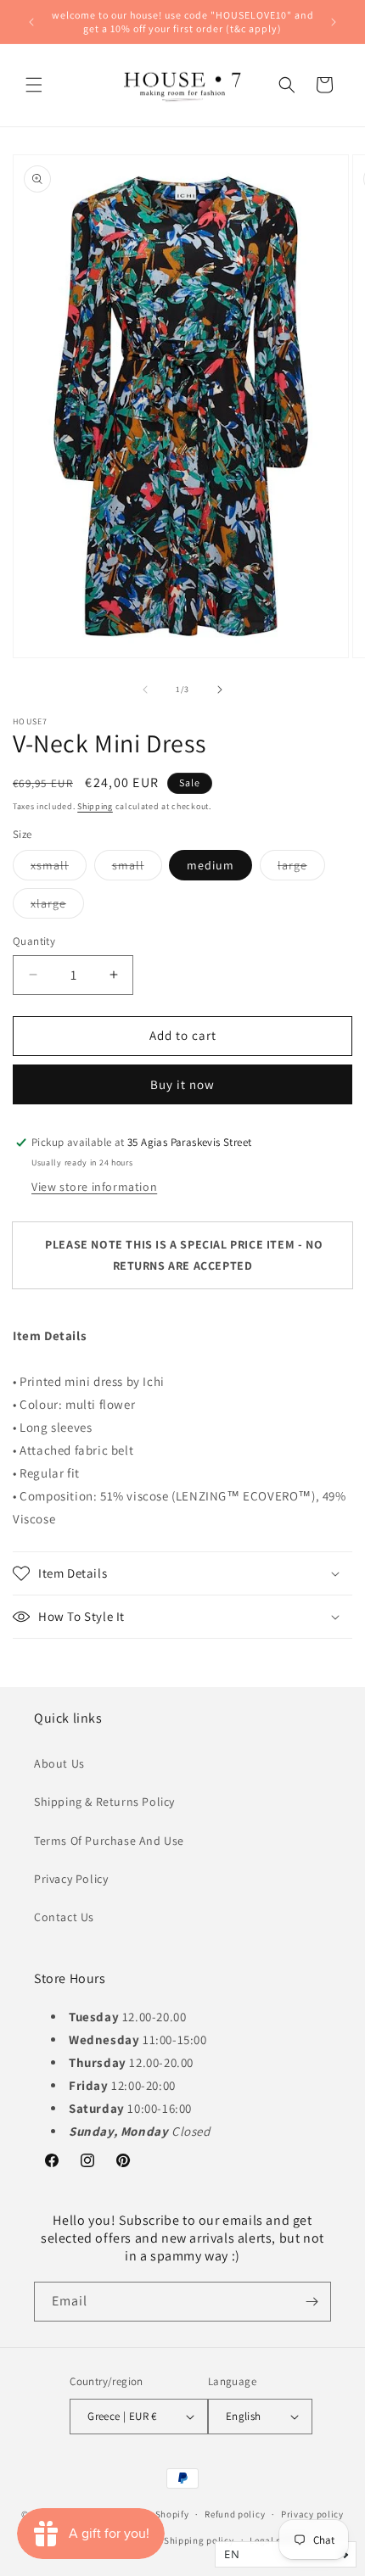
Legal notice (277, 2540)
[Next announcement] (334, 22)
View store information (94, 1187)
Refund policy (235, 2514)
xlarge (57, 907)
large (301, 869)
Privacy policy (312, 2514)
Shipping (95, 806)
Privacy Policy (71, 1879)
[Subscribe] (312, 2302)
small (137, 869)
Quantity (34, 941)
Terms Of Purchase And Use (109, 1841)
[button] (34, 85)
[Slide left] (145, 690)
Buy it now (182, 1084)
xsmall (59, 869)
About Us (59, 1763)
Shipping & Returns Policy (104, 1802)
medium (211, 865)
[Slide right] (220, 690)
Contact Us (64, 1917)
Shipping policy (199, 2540)
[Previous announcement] (31, 22)
